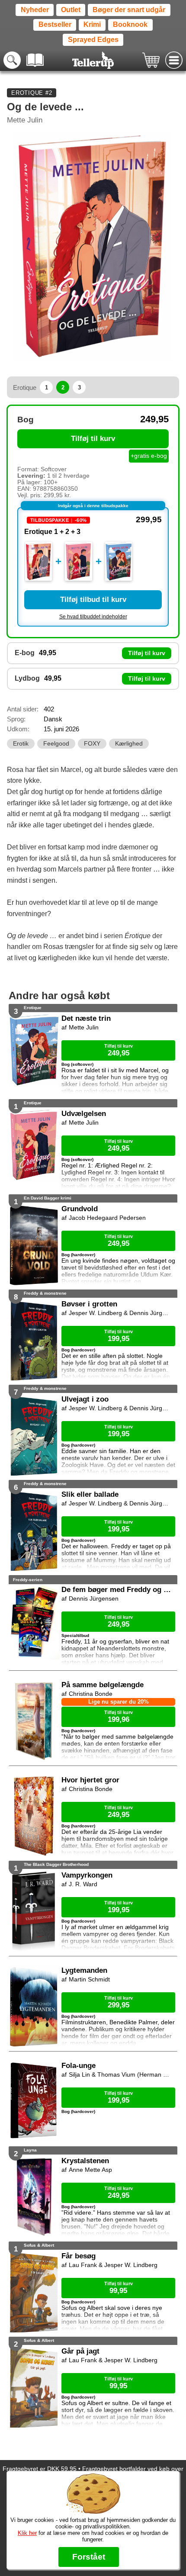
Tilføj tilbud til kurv (93, 600)
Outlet (71, 10)
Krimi (92, 24)
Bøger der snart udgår (129, 10)
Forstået (89, 2557)
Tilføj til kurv (93, 439)
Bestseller (55, 24)
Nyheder (35, 10)
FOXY (92, 744)
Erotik (21, 744)
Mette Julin (25, 120)
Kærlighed (129, 744)
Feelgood (56, 744)
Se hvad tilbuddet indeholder (93, 617)
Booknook (130, 24)
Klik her (27, 2533)
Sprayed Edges (93, 40)
